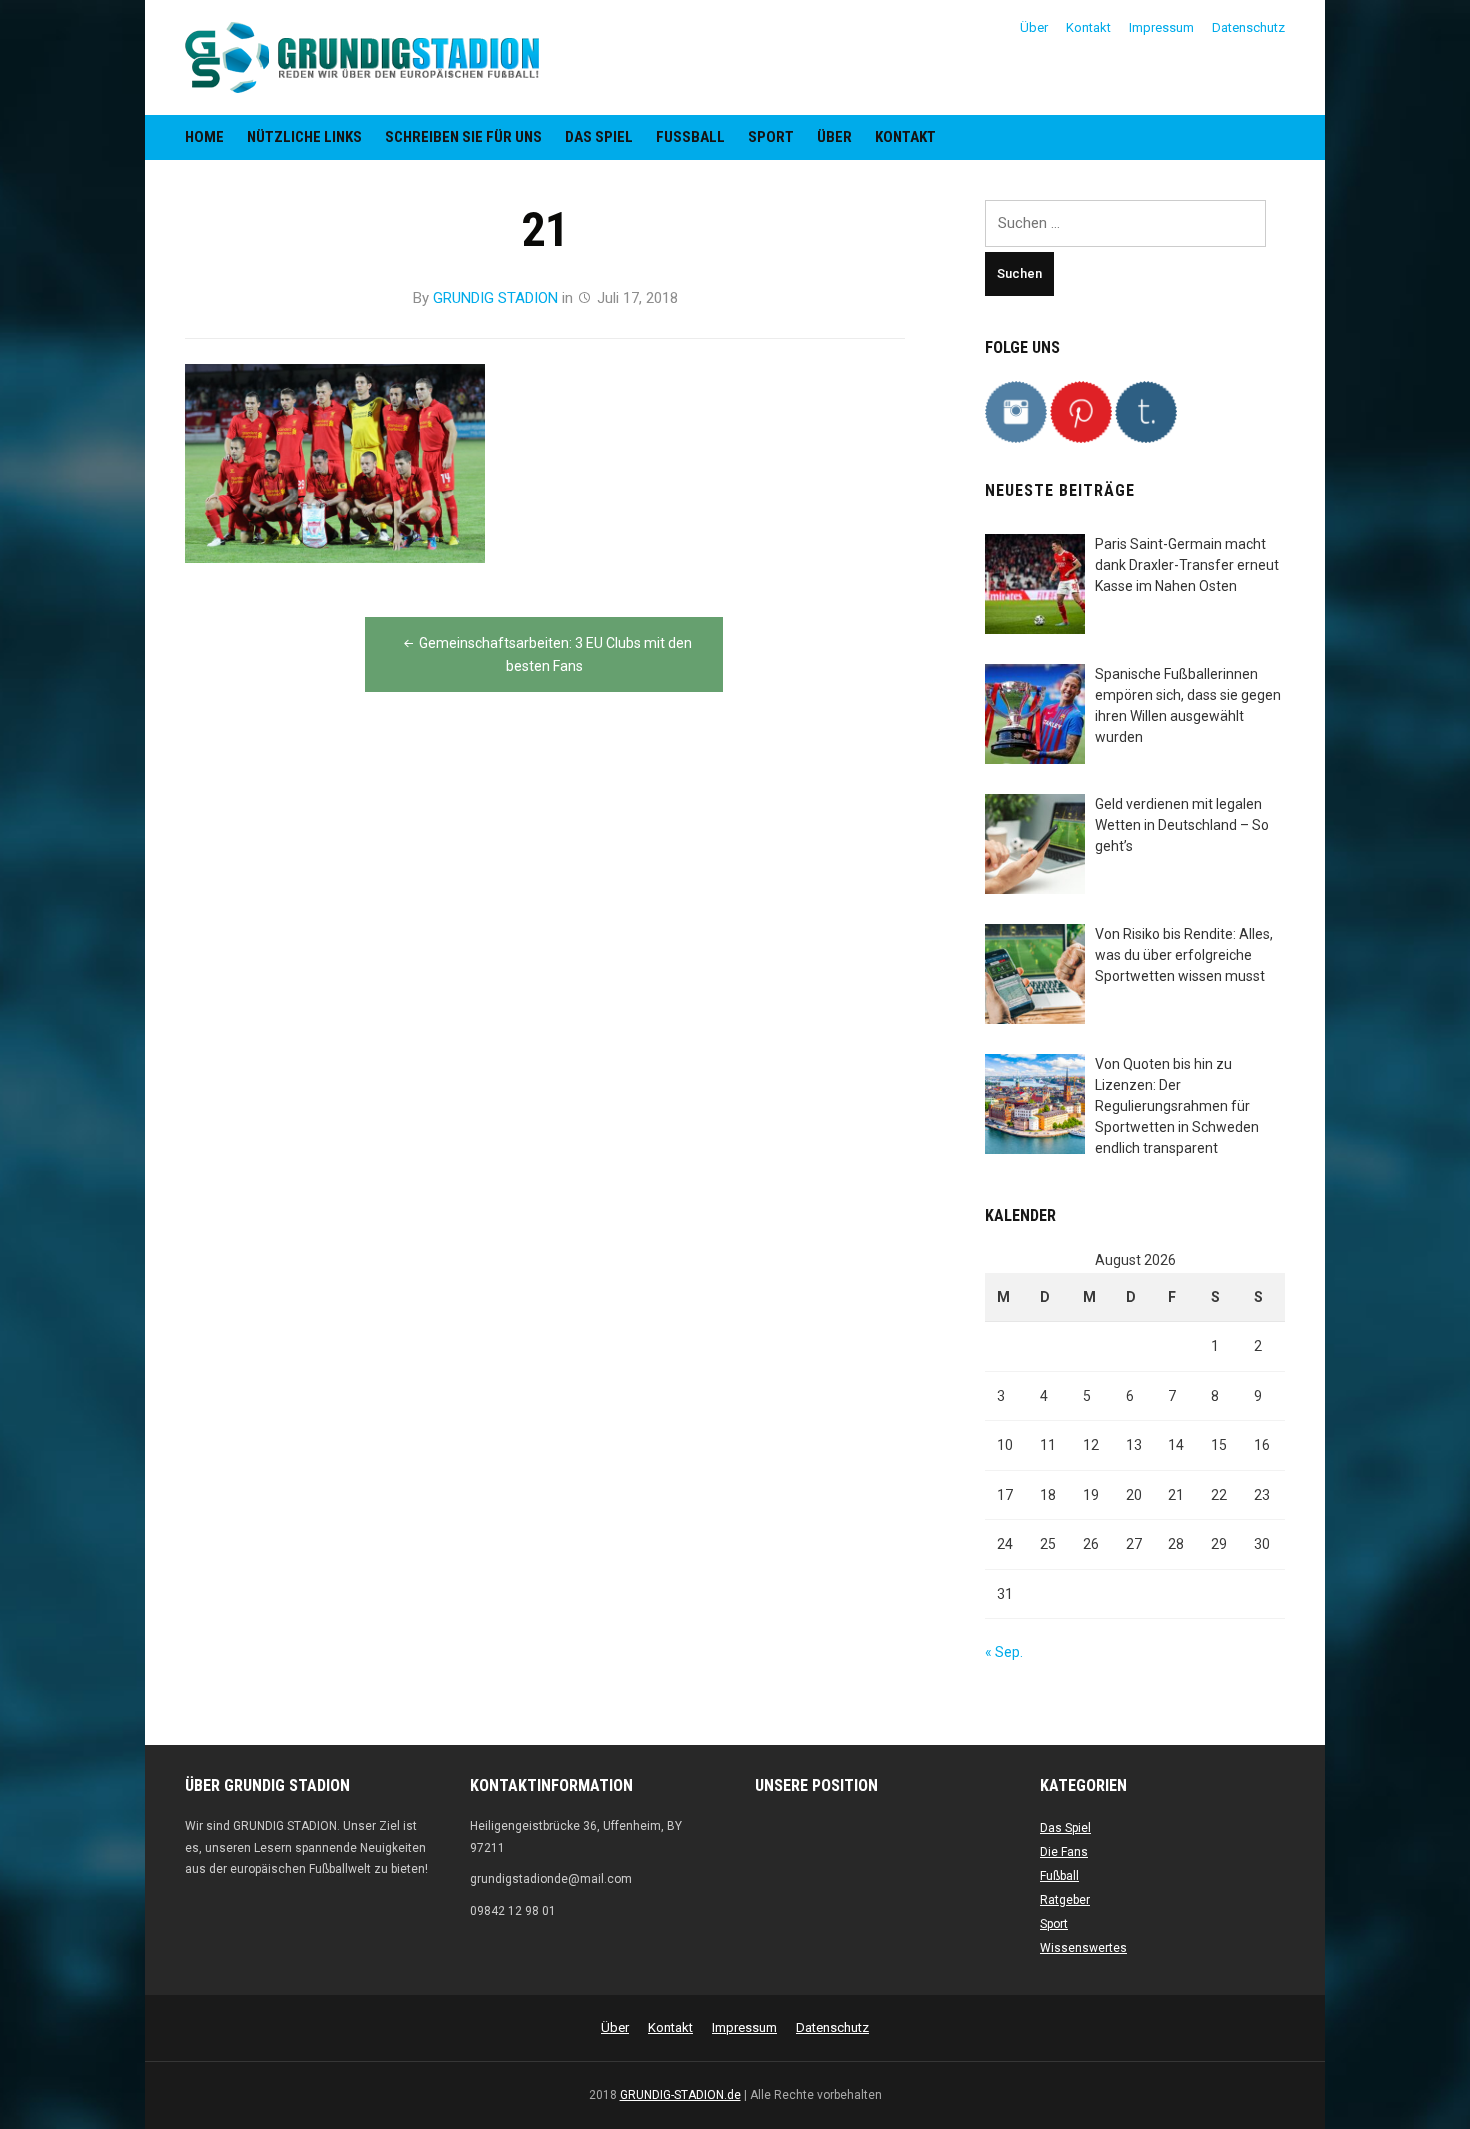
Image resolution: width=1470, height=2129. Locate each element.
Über (1034, 27)
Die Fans (1064, 1852)
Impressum (1161, 27)
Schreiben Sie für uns (463, 137)
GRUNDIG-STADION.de (680, 2095)
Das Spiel (599, 137)
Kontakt (1088, 27)
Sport (771, 137)
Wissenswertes (1083, 1948)
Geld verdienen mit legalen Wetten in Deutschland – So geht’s (1182, 825)
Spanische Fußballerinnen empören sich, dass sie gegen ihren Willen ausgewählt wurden (1188, 705)
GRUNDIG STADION (495, 298)
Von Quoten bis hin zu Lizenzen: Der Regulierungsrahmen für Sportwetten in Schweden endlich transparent (1177, 1106)
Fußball (690, 137)
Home (204, 137)
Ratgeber (1065, 1900)
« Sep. (1004, 1652)
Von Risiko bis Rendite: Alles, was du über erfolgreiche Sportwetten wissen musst (1184, 955)
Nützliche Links (304, 137)
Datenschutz (1248, 27)
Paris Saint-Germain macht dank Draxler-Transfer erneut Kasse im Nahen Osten (1187, 565)
